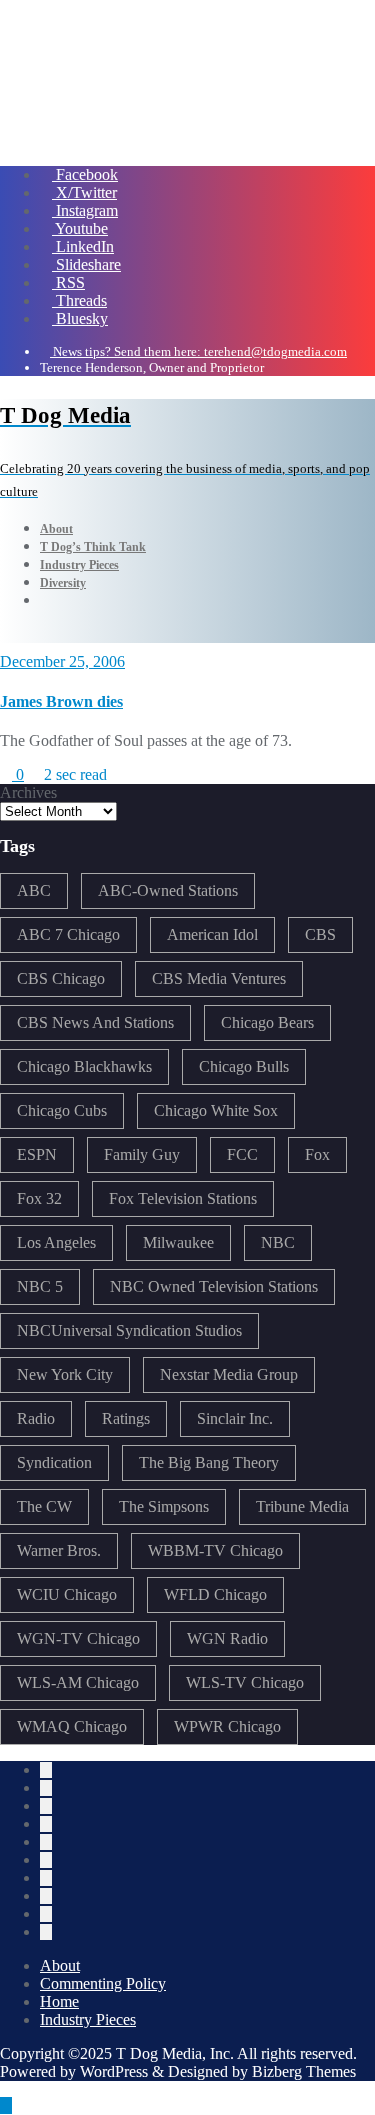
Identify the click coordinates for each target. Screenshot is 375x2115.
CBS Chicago (61, 978)
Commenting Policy (103, 1983)
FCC (242, 1154)
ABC (34, 890)
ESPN (37, 1154)
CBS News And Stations (95, 1022)
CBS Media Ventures (219, 978)
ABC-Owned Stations (168, 890)
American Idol (212, 934)
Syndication (54, 1462)
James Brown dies (61, 701)
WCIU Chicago (67, 1594)
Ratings (126, 1418)
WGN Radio (227, 1638)
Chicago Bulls (244, 1066)
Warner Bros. (59, 1550)
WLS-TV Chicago (245, 1682)
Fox (317, 1154)
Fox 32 (39, 1198)
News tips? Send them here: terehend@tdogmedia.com (198, 351)
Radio (36, 1418)
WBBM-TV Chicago (215, 1550)
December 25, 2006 (62, 661)
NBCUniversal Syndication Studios (129, 1330)
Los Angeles (56, 1242)
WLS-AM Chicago (78, 1682)
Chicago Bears (267, 1022)
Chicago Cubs (62, 1110)
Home (59, 2001)
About (60, 1965)
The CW (44, 1506)
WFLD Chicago (215, 1594)
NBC (278, 1242)
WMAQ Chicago (72, 1726)
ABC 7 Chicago (68, 934)
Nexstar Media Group (229, 1374)
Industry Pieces (88, 2019)
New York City (65, 1374)
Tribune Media (302, 1506)
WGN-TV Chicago (78, 1638)
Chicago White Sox (216, 1110)
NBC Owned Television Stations (214, 1286)
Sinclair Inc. (235, 1418)
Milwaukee (178, 1242)
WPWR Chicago (227, 1726)
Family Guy (142, 1154)
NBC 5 (40, 1286)
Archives (28, 792)
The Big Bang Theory (209, 1462)
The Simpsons (164, 1506)
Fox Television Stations (183, 1198)
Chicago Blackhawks (84, 1066)
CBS (320, 934)
